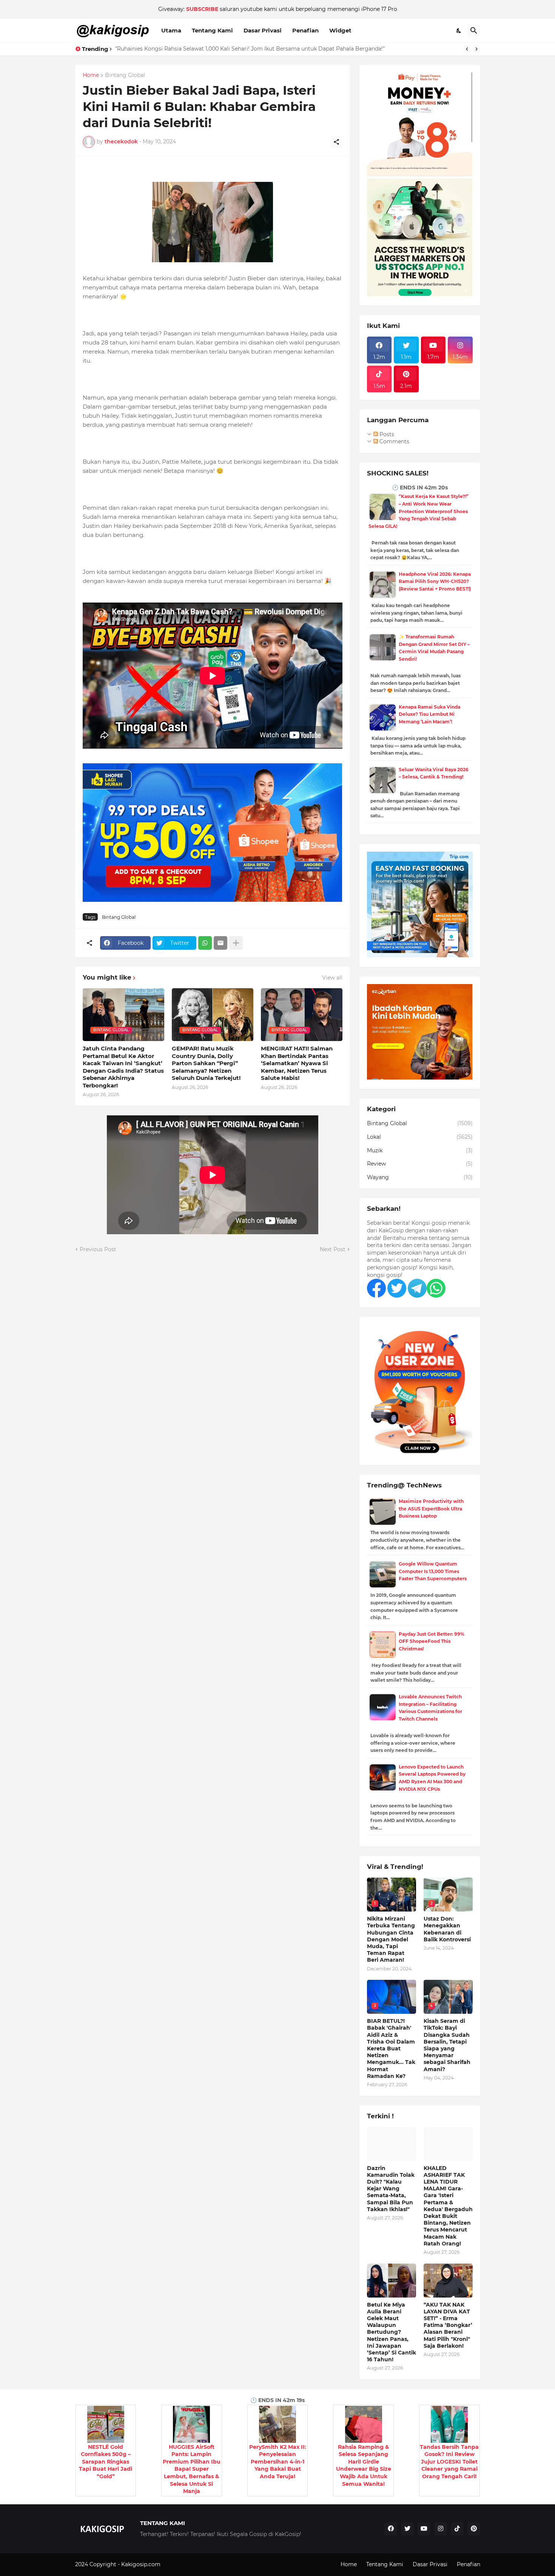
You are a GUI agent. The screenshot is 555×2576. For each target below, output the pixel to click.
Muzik (420, 1150)
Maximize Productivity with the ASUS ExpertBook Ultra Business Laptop (431, 1509)
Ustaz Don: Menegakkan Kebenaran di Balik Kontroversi (447, 1929)
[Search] (474, 31)
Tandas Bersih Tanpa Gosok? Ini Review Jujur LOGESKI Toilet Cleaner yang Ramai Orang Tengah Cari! (449, 2462)
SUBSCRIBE (202, 9)
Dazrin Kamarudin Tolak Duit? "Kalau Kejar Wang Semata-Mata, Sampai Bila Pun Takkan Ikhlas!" (391, 2189)
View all (332, 978)
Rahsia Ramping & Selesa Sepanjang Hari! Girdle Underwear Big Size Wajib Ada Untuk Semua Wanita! (364, 2465)
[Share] (336, 142)
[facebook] (391, 2529)
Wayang (420, 1177)
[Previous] (467, 49)
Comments (394, 441)
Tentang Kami (212, 30)
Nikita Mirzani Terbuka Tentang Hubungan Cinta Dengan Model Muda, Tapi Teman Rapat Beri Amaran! (391, 1939)
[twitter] (407, 2529)
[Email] (220, 943)
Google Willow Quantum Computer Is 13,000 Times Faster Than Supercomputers (433, 1571)
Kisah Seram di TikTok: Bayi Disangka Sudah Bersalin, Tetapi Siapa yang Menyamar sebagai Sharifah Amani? (447, 2045)
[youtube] (424, 2529)
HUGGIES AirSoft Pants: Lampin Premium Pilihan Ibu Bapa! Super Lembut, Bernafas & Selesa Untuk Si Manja (192, 2469)
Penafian (305, 30)
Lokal (420, 1137)
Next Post (333, 1249)
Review (420, 1164)
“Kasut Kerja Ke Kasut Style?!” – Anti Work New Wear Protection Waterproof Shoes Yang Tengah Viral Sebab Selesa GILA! (419, 511)
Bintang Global (125, 75)
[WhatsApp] (205, 943)
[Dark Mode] (459, 31)
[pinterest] (474, 2529)
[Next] (476, 49)
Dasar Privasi (263, 30)
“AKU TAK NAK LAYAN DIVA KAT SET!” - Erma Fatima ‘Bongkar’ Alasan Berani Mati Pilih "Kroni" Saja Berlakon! (448, 2325)
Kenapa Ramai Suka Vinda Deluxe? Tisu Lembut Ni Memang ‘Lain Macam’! (429, 714)
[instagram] (441, 2529)
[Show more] (236, 943)
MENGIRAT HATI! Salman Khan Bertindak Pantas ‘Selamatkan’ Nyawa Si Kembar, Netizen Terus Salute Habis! (297, 1063)
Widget (340, 30)
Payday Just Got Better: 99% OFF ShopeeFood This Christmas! (432, 1641)
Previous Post (98, 1249)
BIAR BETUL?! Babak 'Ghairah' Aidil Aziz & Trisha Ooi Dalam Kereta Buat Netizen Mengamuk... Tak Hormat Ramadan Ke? (391, 2048)
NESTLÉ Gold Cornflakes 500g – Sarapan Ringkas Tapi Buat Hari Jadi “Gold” (106, 2462)
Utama (171, 30)
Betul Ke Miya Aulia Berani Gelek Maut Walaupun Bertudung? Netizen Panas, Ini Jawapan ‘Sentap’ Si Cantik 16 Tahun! (392, 2332)
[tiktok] (457, 2529)
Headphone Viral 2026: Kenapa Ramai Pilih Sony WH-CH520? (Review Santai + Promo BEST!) (435, 581)
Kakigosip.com (142, 2564)
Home (91, 75)
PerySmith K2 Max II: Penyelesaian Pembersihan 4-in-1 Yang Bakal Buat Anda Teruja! (278, 2462)
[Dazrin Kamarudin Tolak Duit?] (392, 2144)
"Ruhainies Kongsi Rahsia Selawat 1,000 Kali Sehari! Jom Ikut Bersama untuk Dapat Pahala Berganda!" (250, 49)
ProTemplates (180, 2564)
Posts (386, 434)
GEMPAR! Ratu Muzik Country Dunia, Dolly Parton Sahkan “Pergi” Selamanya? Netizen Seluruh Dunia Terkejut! (206, 1063)
